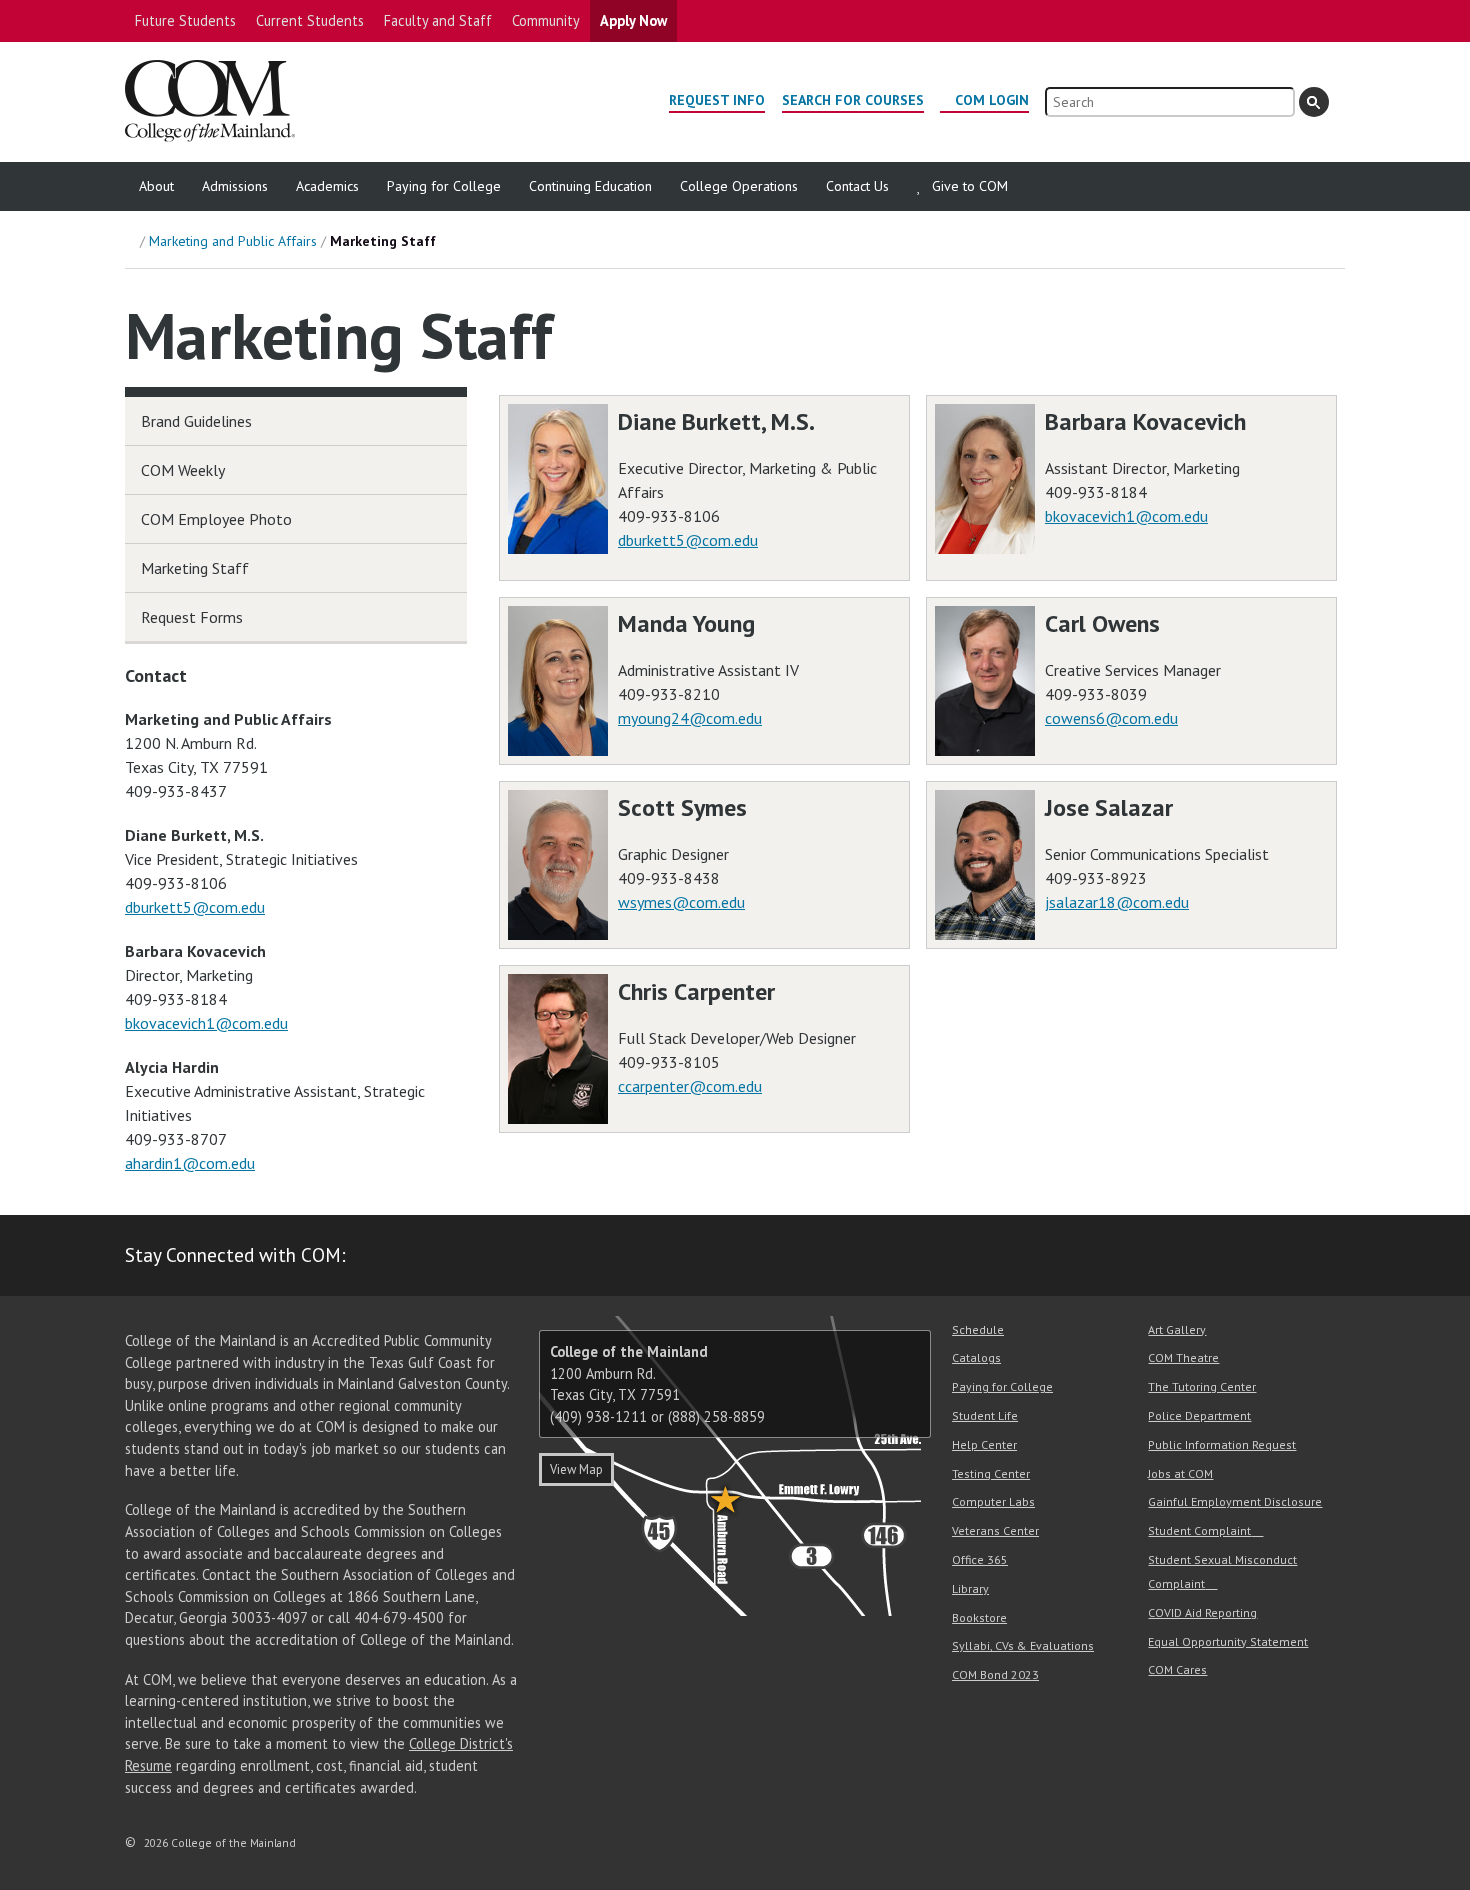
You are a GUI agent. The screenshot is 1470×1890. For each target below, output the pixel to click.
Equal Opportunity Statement (1228, 1641)
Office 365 (980, 1559)
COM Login (992, 100)
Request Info (717, 100)
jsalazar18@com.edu (1117, 902)
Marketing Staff (195, 568)
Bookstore (979, 1617)
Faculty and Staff (438, 20)
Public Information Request (1222, 1444)
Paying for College (444, 186)
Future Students (185, 20)
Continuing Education (590, 186)
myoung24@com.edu (690, 718)
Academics (327, 186)
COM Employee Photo (216, 519)
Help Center (984, 1444)
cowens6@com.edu (1111, 718)
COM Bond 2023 (995, 1674)
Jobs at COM (1180, 1473)
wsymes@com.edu (681, 902)
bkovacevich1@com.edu (1126, 516)
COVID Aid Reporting (1202, 1612)
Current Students (310, 20)
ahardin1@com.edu (190, 1163)
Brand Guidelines (196, 421)
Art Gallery (1177, 1329)
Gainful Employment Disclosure (1235, 1501)
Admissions (235, 186)
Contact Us (857, 186)
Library (970, 1588)
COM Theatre (1183, 1357)
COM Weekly (183, 470)
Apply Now (633, 20)
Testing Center (991, 1473)
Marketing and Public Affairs (233, 241)
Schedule (978, 1329)
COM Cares (1177, 1669)
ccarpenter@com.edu (690, 1086)
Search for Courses (853, 100)
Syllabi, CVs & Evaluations (1023, 1645)
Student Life (985, 1415)
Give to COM (970, 186)
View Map (576, 1469)
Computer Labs (993, 1501)
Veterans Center (995, 1530)
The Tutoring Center (1202, 1386)
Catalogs (976, 1357)
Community (546, 20)
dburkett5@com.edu (688, 540)
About (156, 186)
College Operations (739, 186)
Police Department (1199, 1415)
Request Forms (192, 617)
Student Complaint (1199, 1530)
